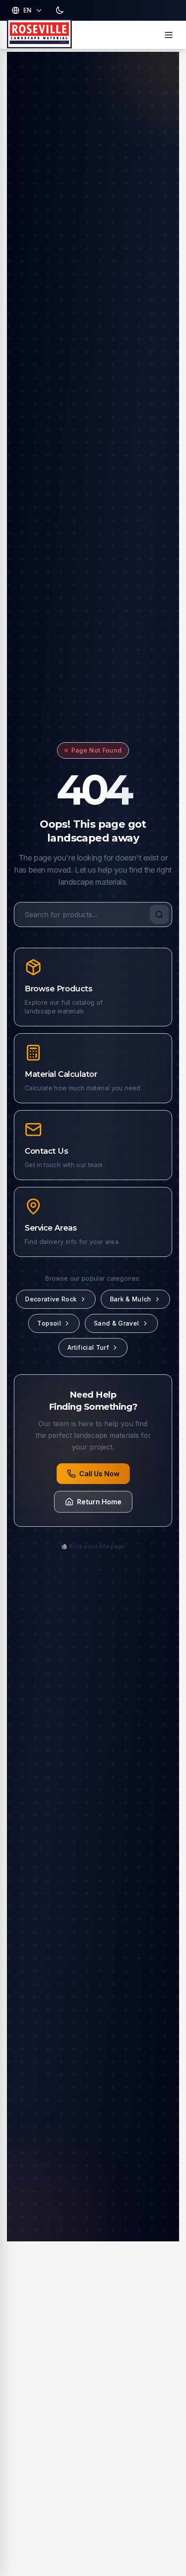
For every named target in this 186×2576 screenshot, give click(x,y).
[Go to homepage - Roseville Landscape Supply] (39, 35)
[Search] (159, 915)
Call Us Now (99, 1474)
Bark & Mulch (131, 1299)
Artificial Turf (88, 1347)
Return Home (99, 1502)
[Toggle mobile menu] (169, 35)
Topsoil (49, 1323)
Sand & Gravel (117, 1323)
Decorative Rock (51, 1299)
